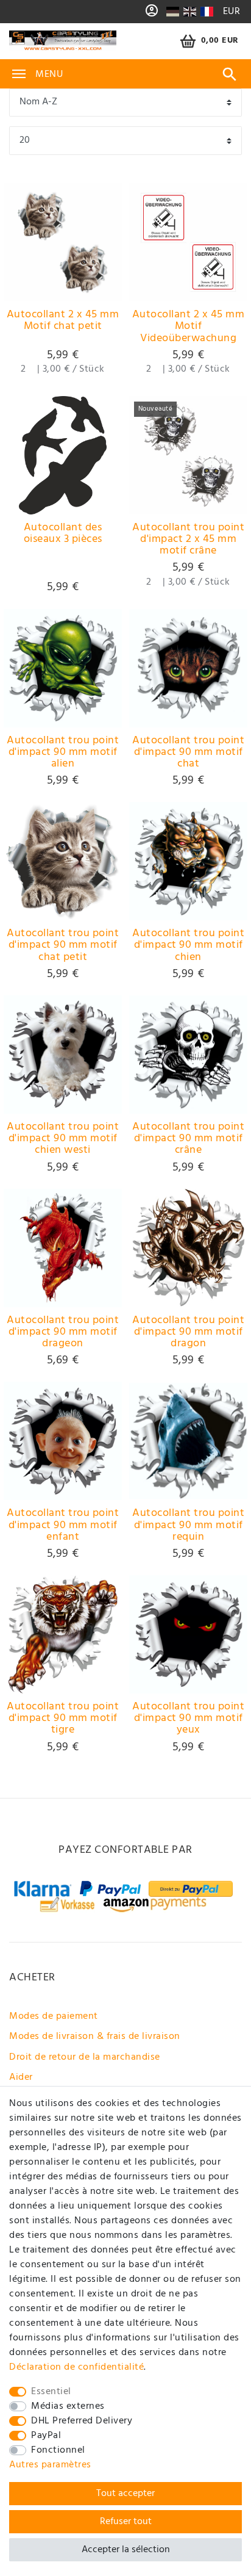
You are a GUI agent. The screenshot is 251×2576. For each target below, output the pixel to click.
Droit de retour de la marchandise (85, 2057)
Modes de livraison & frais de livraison (95, 2037)
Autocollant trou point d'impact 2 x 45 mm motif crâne (188, 539)
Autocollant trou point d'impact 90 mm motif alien (63, 752)
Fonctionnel (58, 2450)
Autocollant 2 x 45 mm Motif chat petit (63, 322)
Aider (21, 2077)
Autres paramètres (50, 2465)
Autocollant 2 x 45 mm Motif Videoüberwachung (189, 327)
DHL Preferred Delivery (82, 2421)
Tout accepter (125, 2494)
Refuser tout (126, 2522)
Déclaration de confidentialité (76, 2367)
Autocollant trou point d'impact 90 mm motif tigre (63, 1719)
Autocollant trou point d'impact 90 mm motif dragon (188, 1332)
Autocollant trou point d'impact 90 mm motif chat (188, 752)
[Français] (206, 12)
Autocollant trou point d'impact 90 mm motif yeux (188, 1719)
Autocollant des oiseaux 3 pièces (63, 535)
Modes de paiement (54, 2016)
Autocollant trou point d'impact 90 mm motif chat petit (63, 945)
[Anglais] (190, 12)
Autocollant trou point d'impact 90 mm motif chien (188, 945)
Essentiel (51, 2392)
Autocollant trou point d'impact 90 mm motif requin (188, 1525)
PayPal (46, 2436)
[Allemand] (173, 12)
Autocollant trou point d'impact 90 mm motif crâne (188, 1139)
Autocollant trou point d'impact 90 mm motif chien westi (63, 1139)
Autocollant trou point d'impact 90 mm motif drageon (63, 1332)
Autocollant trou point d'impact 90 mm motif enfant (63, 1525)
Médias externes (68, 2406)
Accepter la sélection (126, 2550)
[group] (63, 242)
